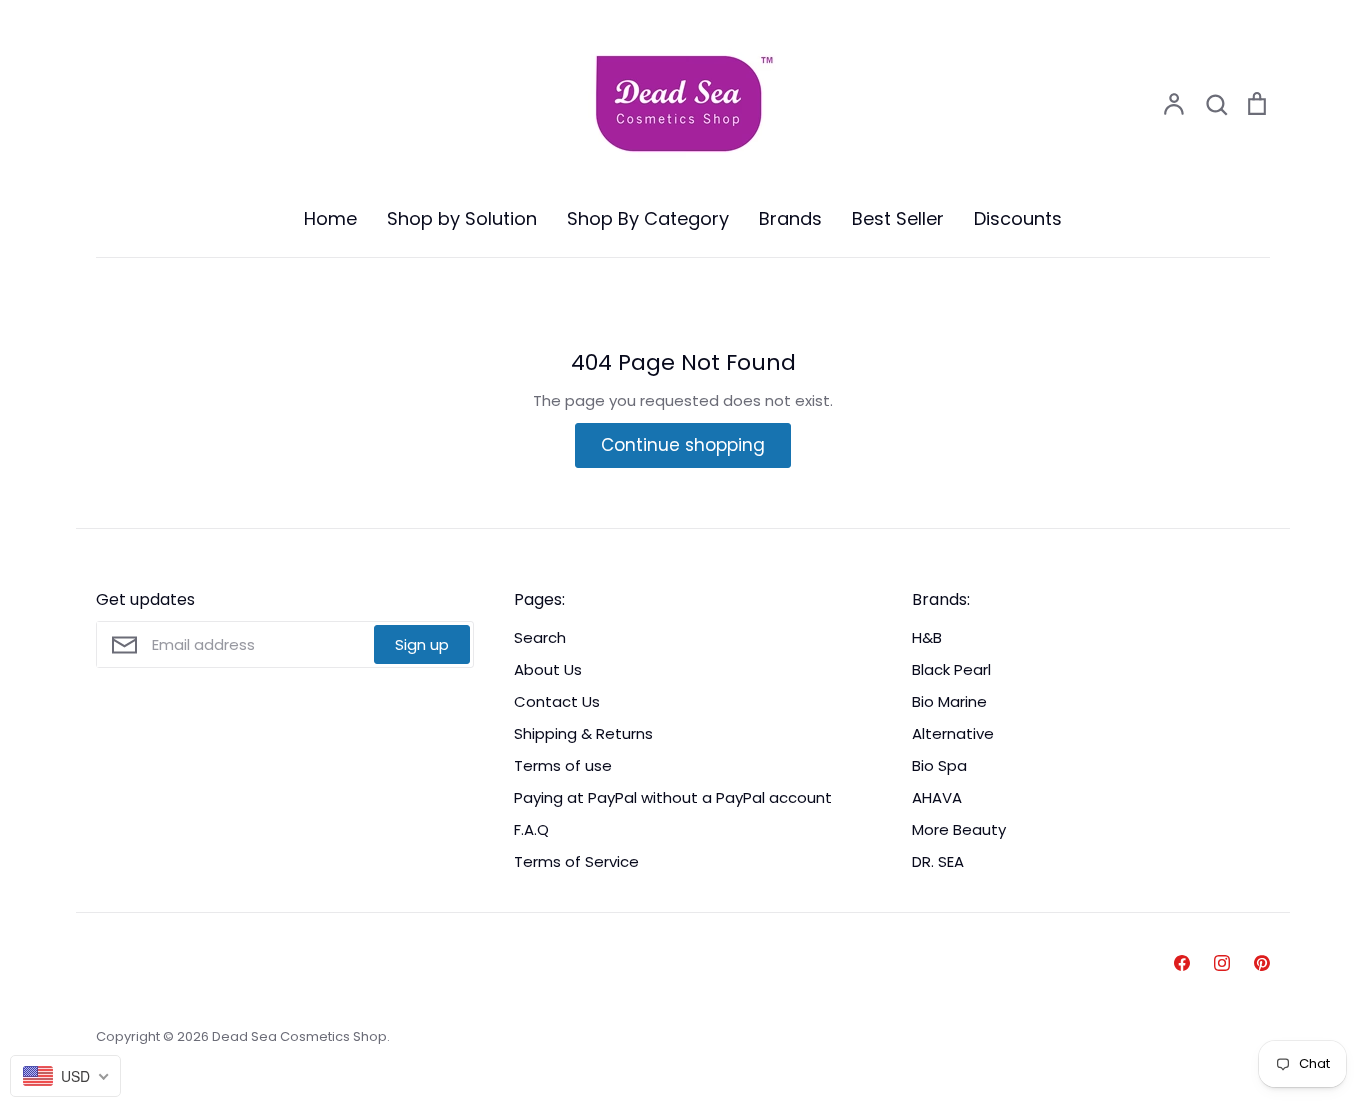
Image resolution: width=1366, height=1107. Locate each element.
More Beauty (959, 829)
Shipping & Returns (583, 733)
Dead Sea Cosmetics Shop (299, 1036)
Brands (790, 218)
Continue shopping (683, 445)
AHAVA (937, 797)
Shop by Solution (462, 218)
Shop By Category (648, 218)
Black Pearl (951, 669)
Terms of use (563, 765)
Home (330, 218)
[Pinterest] (1262, 963)
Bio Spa (939, 765)
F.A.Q (531, 829)
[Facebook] (1182, 963)
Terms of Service (576, 861)
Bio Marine (949, 701)
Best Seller (898, 218)
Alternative (953, 733)
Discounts (1018, 218)
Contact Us (557, 701)
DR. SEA (938, 861)
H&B (927, 637)
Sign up (422, 644)
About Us (548, 669)
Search (540, 637)
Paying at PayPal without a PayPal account (673, 797)
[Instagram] (1222, 963)
